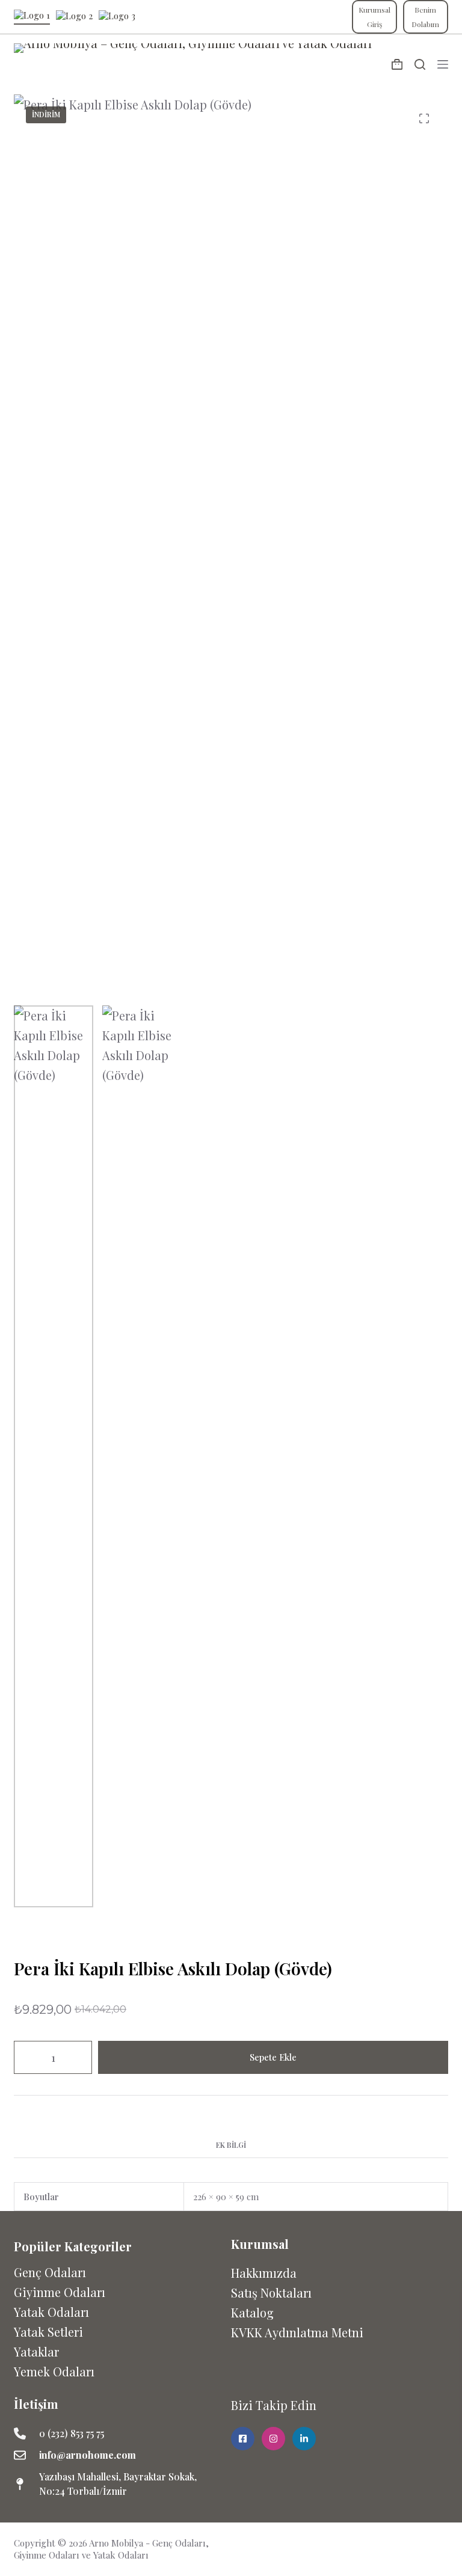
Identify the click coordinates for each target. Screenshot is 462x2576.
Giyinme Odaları (60, 2292)
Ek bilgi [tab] (231, 2145)
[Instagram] (440, 2545)
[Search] (420, 64)
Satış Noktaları (271, 2292)
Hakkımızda (264, 2273)
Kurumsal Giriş (374, 17)
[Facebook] (416, 2545)
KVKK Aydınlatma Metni (297, 2332)
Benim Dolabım (425, 17)
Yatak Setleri (48, 2332)
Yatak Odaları (51, 2312)
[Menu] (443, 64)
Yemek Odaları (54, 2371)
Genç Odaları (50, 2272)
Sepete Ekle (273, 2057)
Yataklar (36, 2351)
